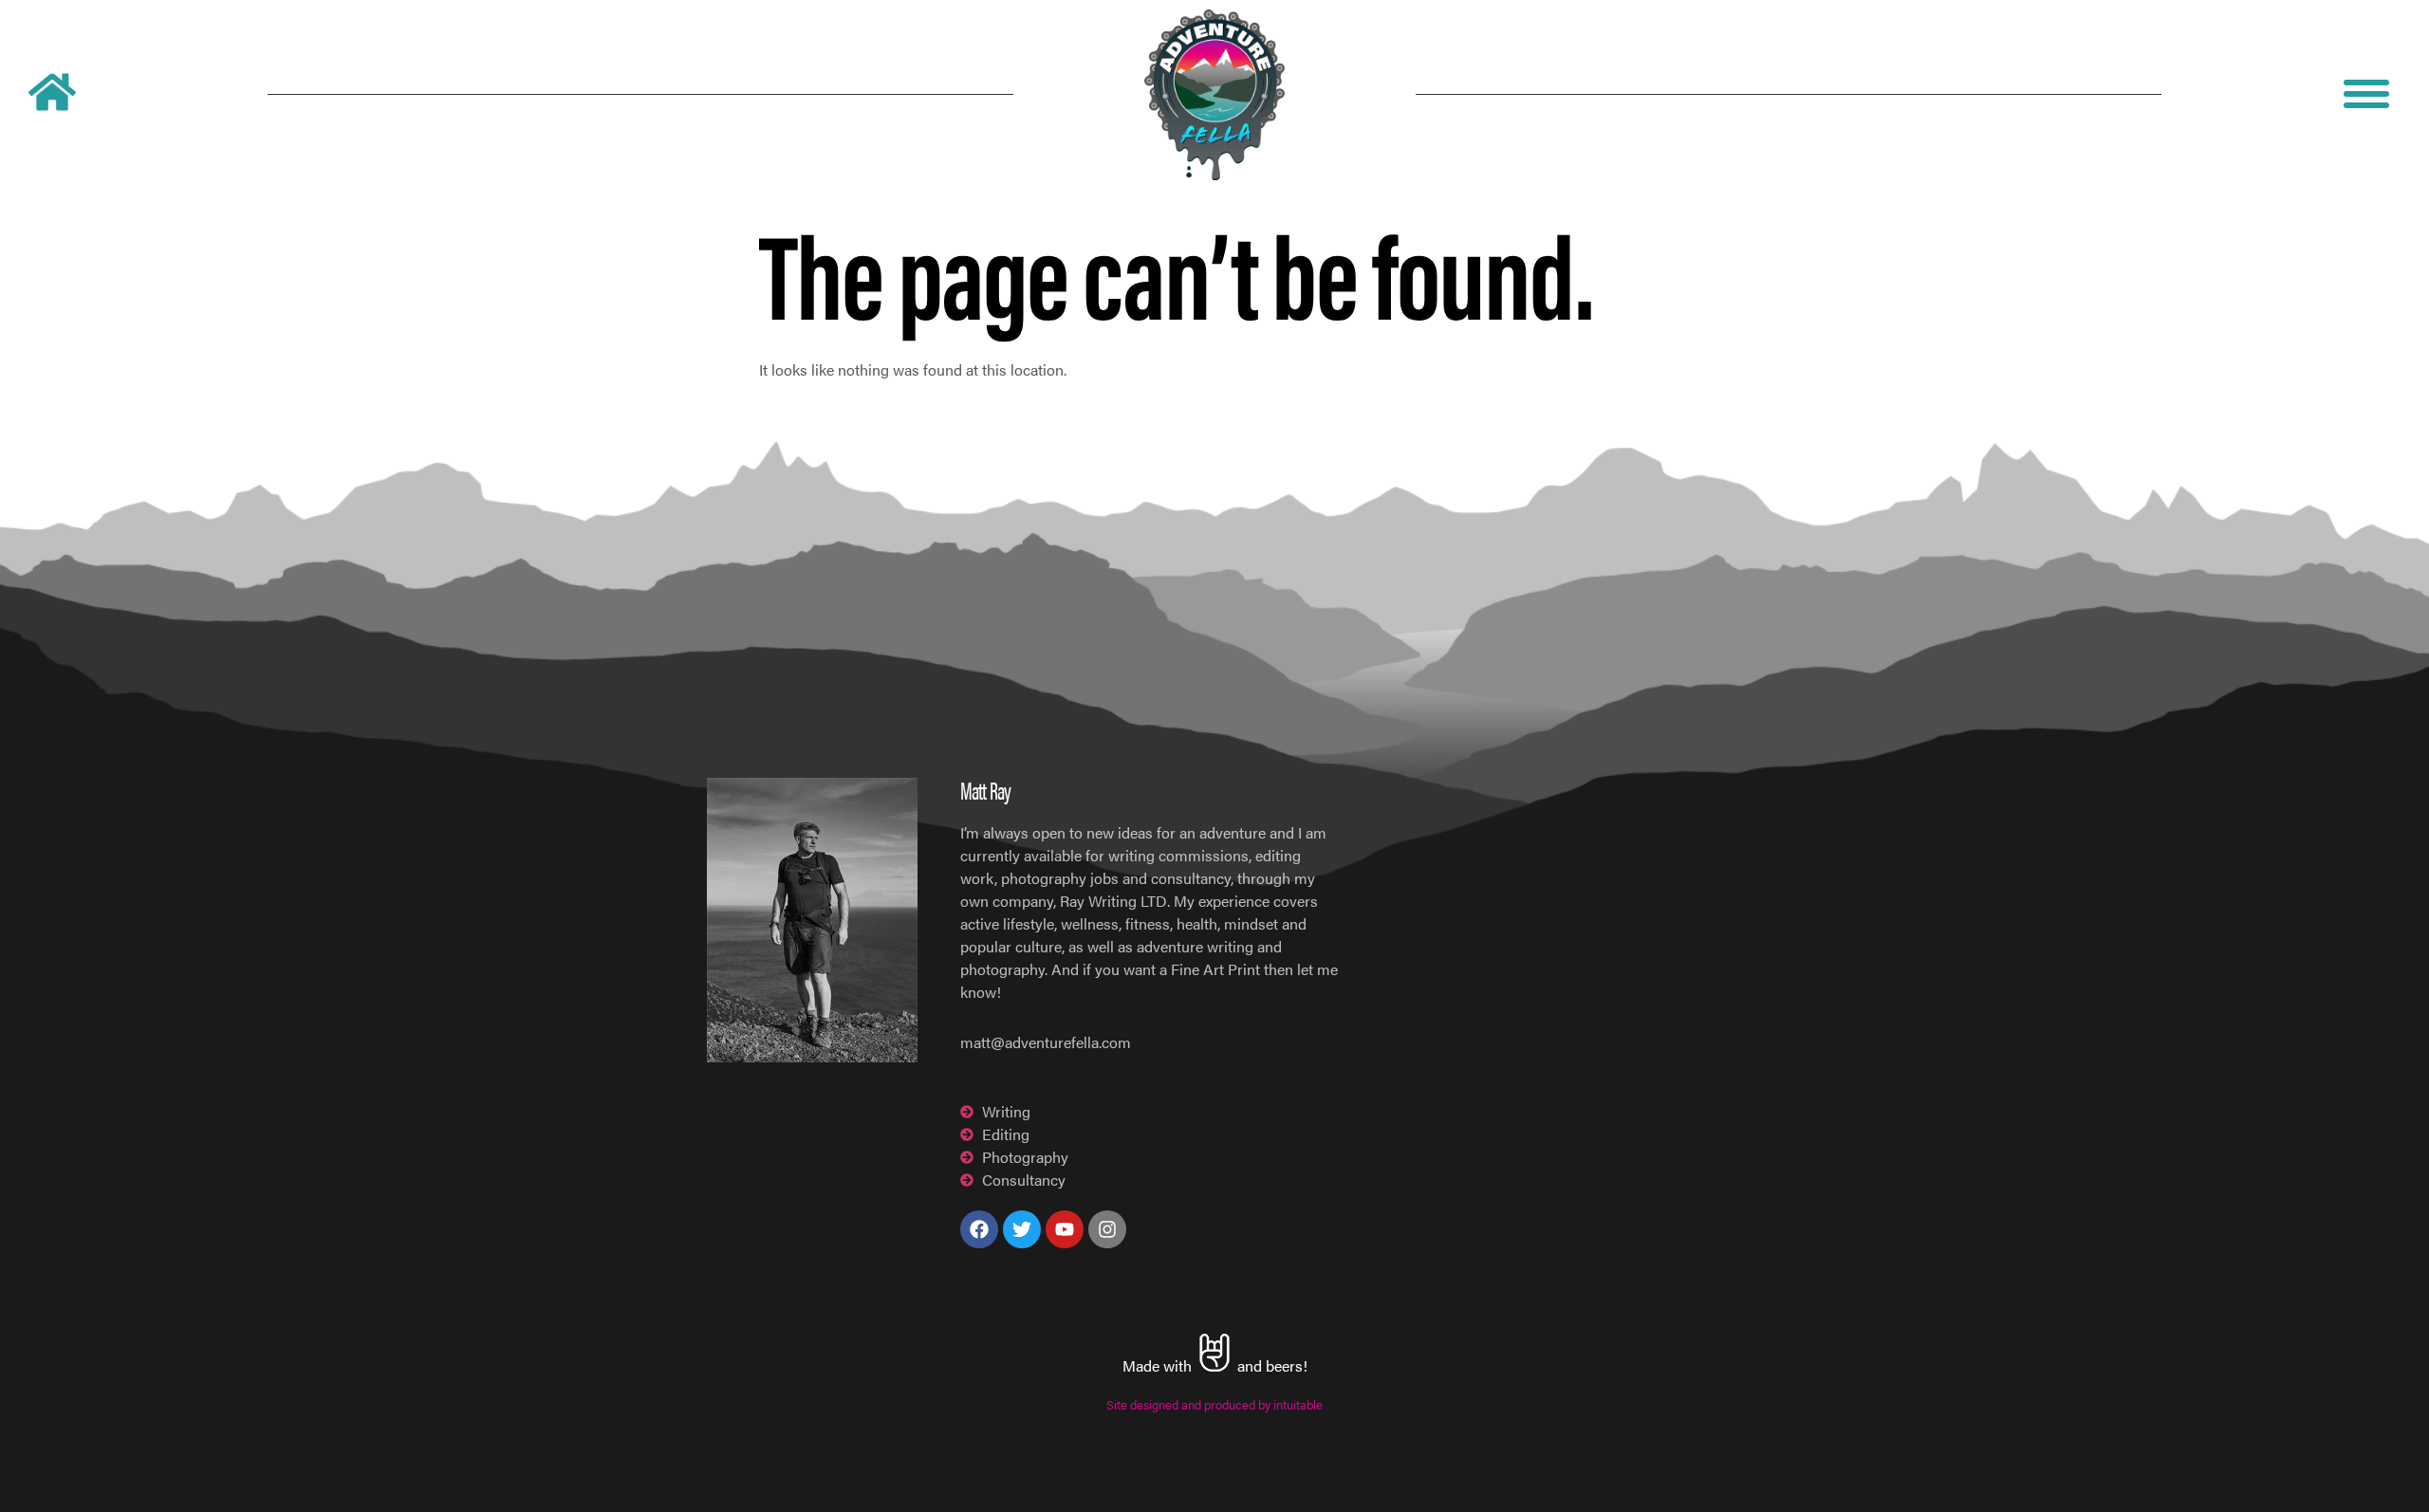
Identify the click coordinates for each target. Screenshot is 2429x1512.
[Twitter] (1022, 1229)
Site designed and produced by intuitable (1214, 1405)
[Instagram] (1107, 1229)
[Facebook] (979, 1229)
